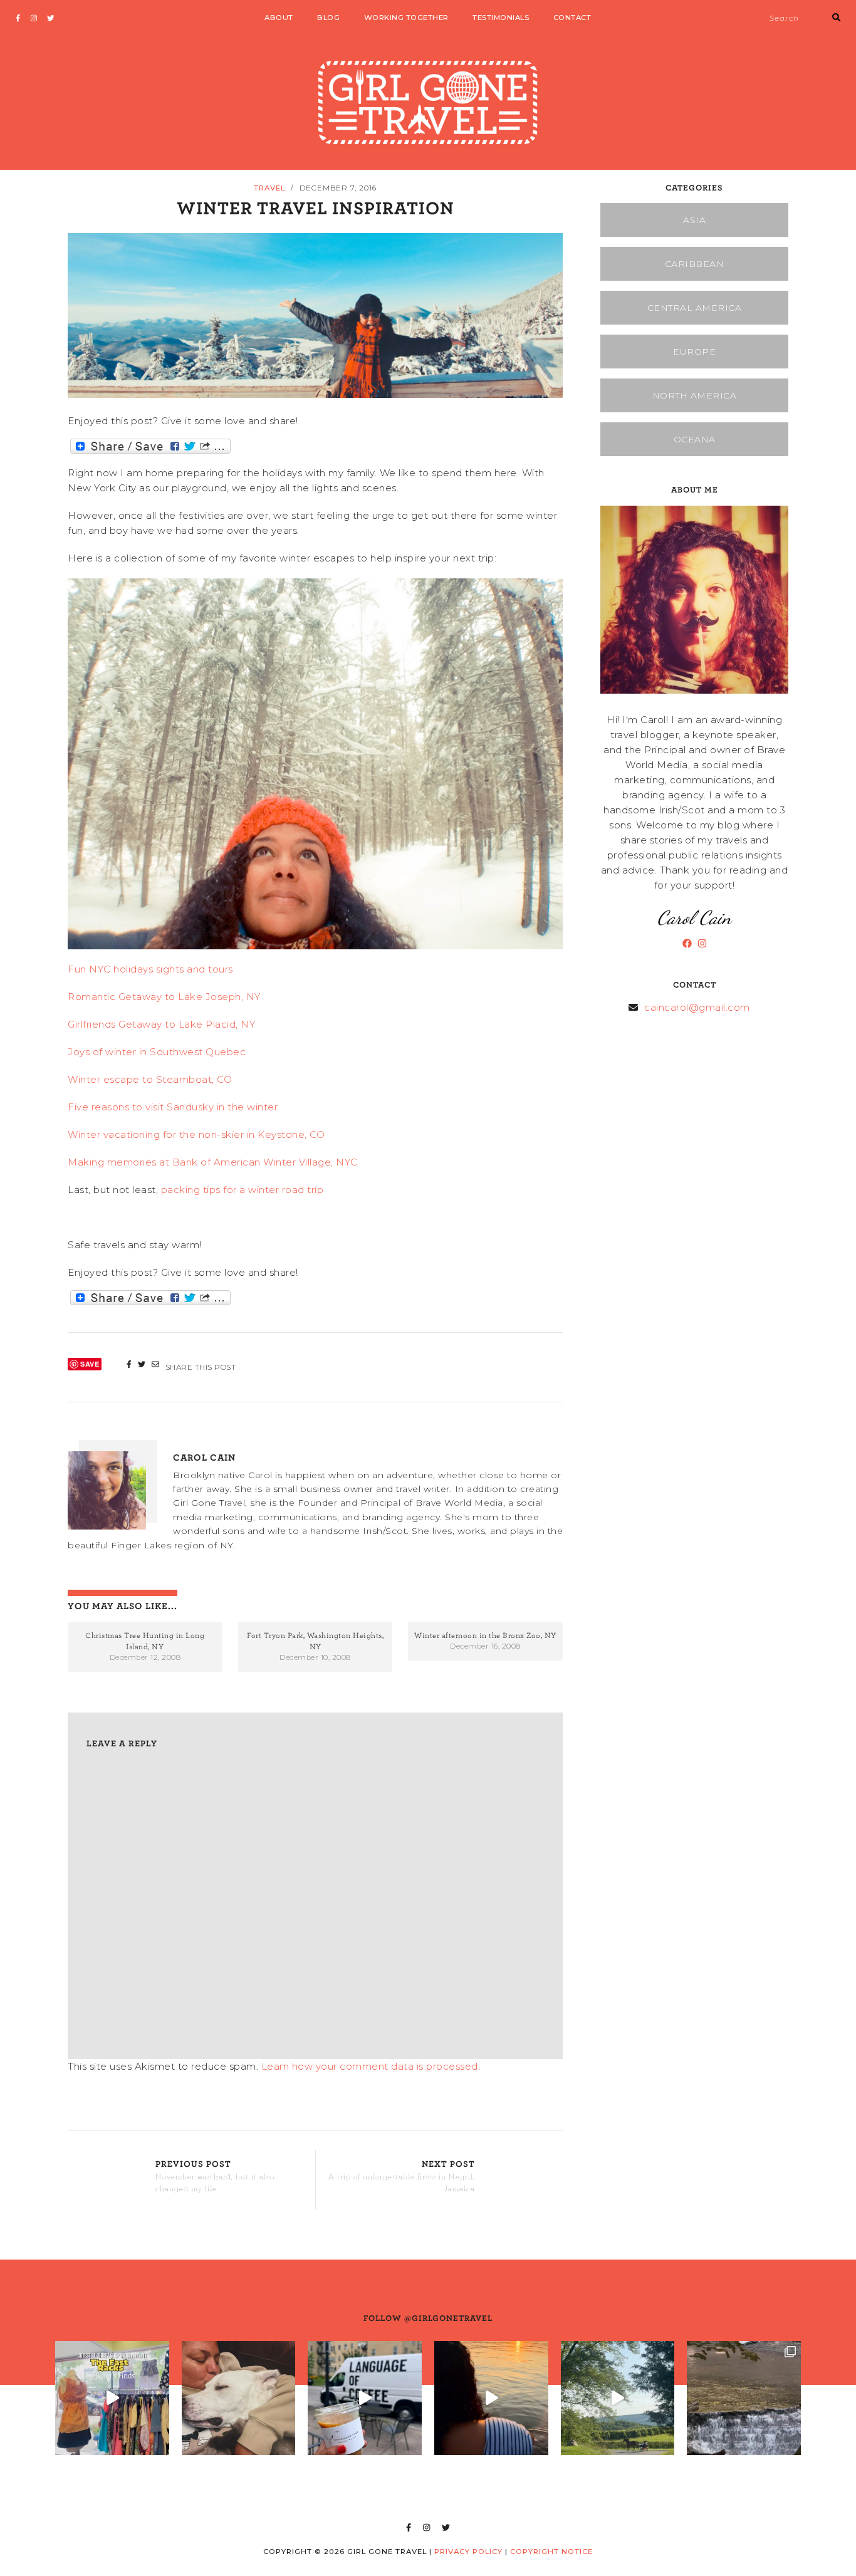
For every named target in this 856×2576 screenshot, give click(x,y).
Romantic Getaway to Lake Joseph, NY (165, 997)
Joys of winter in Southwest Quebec (157, 1052)
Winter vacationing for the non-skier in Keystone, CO (196, 1134)
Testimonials (501, 18)
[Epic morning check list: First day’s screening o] (365, 2398)
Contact (572, 18)
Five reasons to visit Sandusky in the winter (173, 1107)
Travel (269, 188)
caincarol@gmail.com (697, 1007)
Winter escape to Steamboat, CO (150, 1079)
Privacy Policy (468, 2552)
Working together (406, 18)
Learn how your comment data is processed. (371, 2066)
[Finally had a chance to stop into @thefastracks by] (112, 2398)
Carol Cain (204, 1457)
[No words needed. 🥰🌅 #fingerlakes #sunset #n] (491, 2398)
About (279, 18)
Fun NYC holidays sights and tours (150, 969)
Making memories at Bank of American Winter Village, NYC (213, 1162)
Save (90, 1364)
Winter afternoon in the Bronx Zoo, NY (485, 1635)
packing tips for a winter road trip (243, 1190)
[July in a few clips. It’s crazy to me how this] (744, 2398)
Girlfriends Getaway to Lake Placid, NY (161, 1024)
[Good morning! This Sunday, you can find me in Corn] (618, 2398)
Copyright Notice (551, 2552)
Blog (328, 18)
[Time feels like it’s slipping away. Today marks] (239, 2398)
